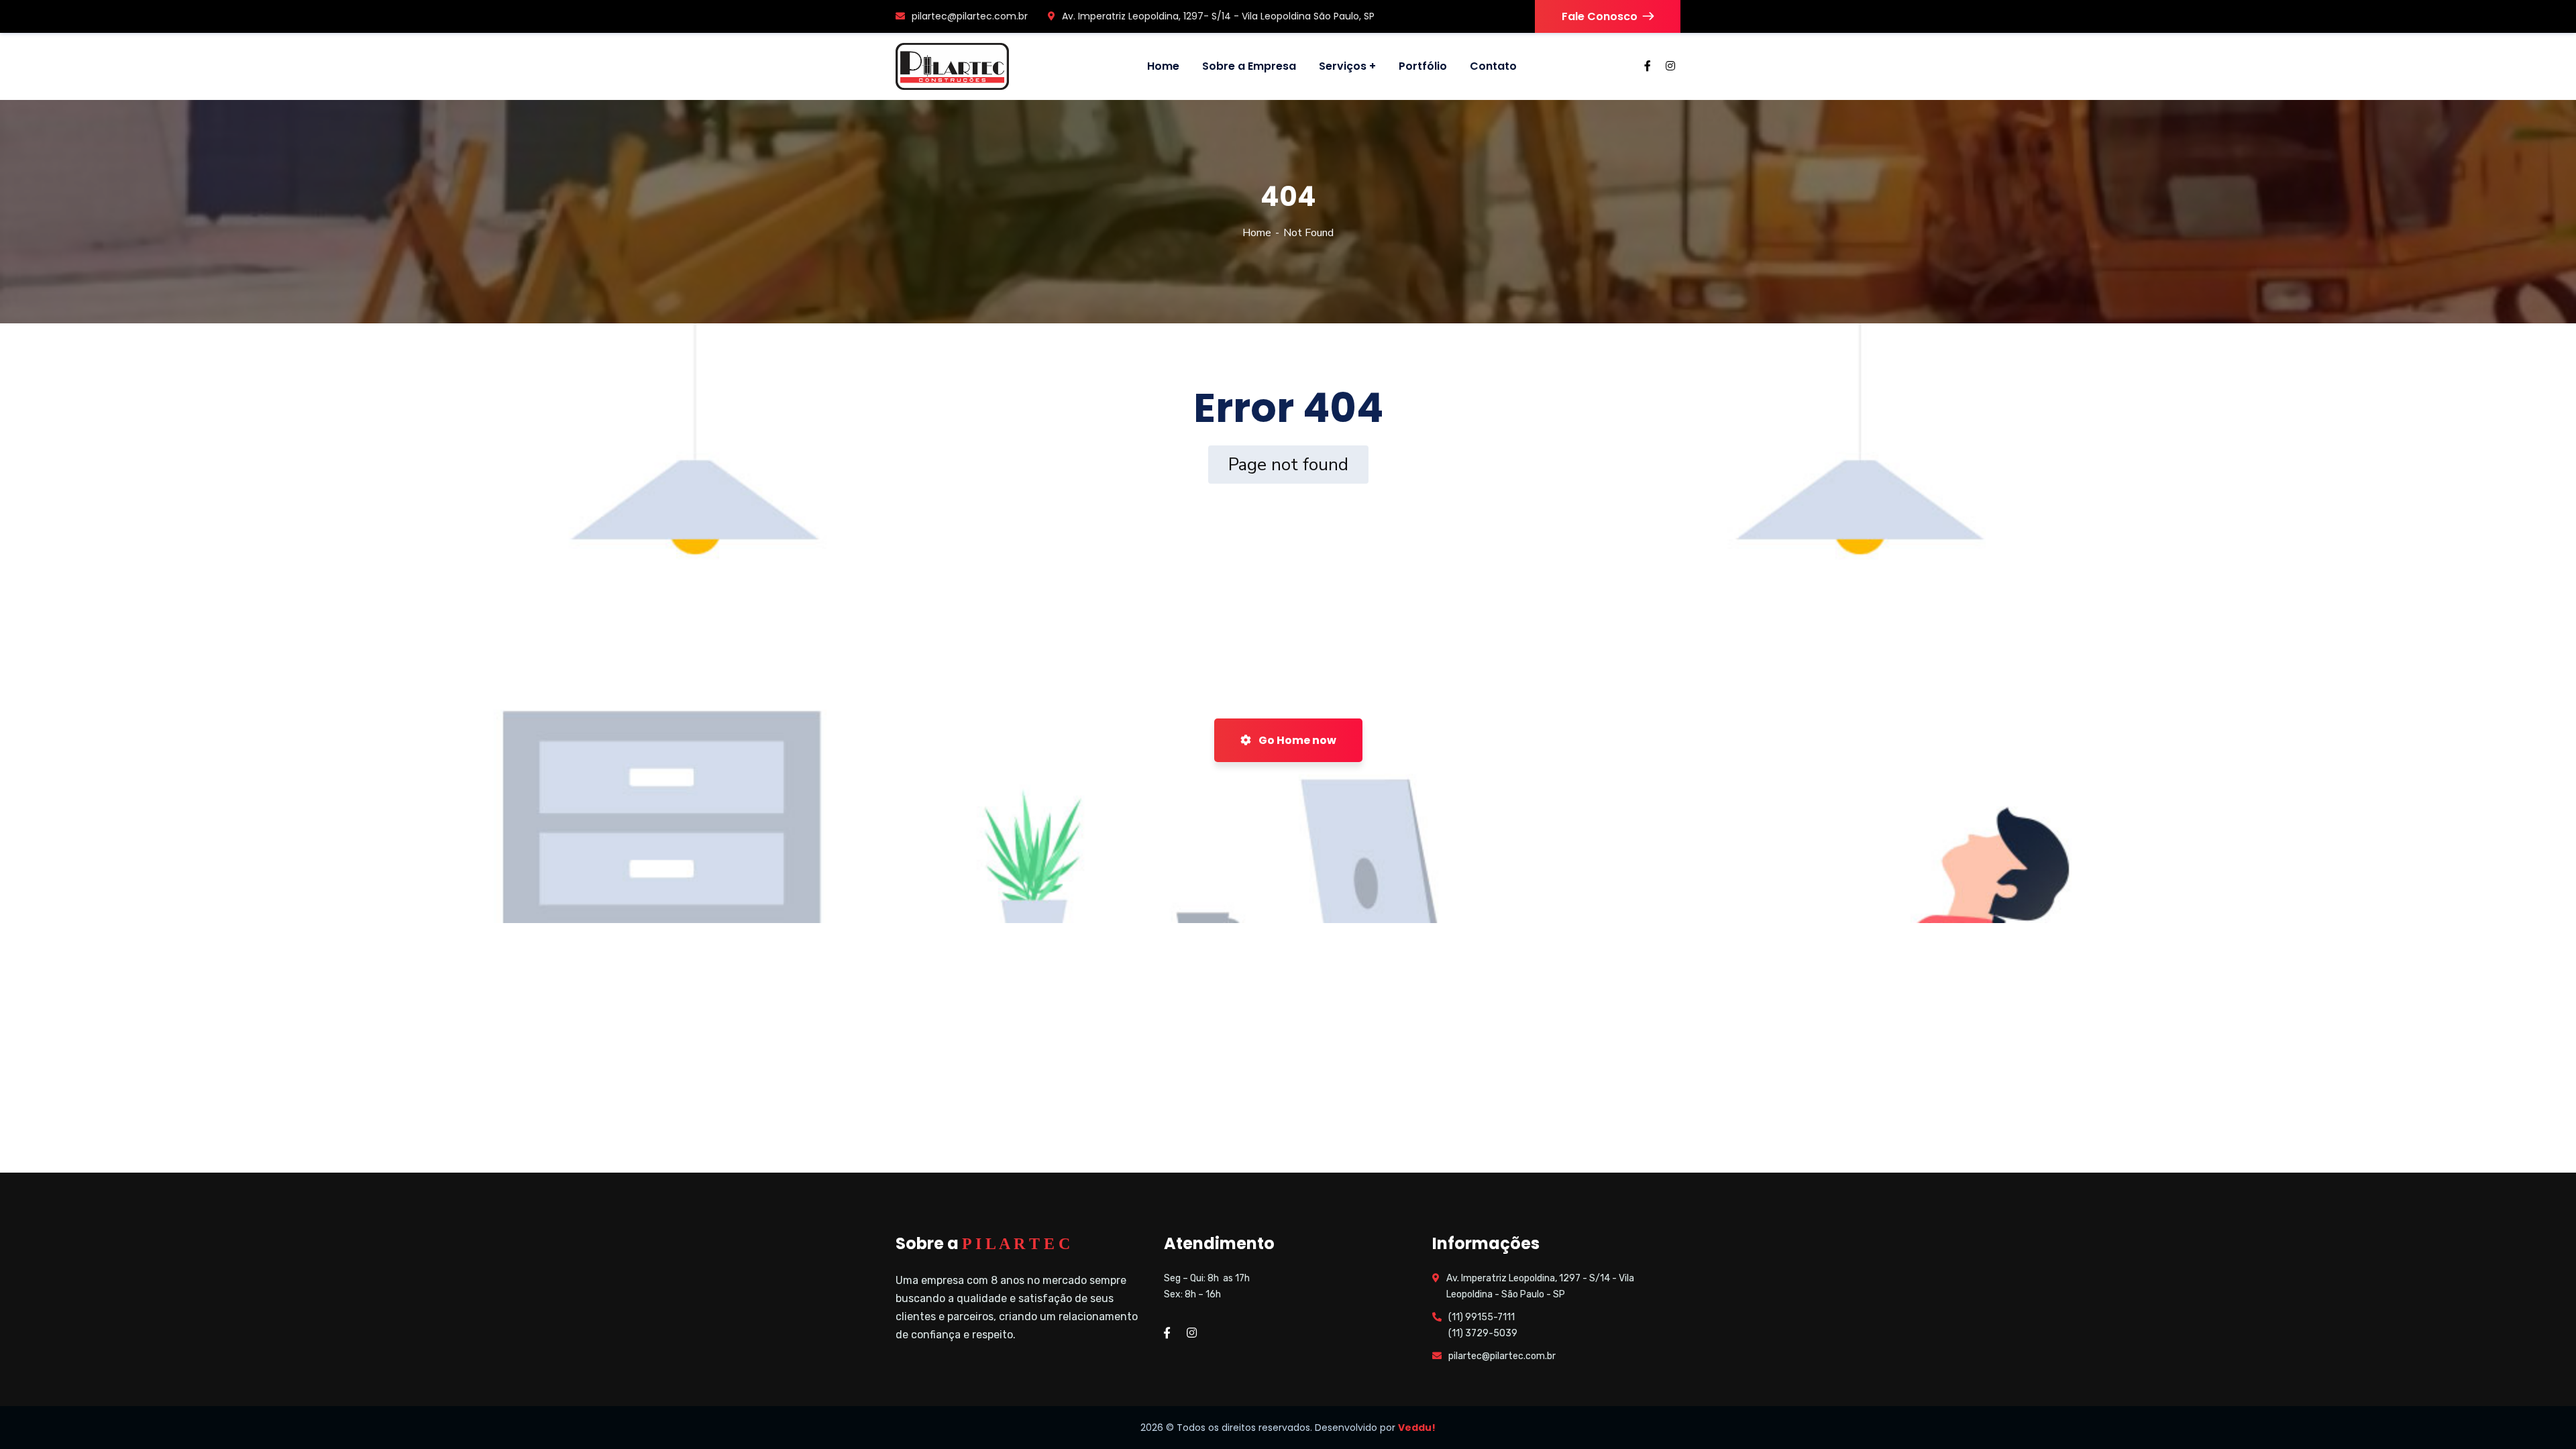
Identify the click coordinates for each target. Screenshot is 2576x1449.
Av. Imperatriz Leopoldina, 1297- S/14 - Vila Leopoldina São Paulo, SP (1218, 16)
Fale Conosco (1600, 16)
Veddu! (1417, 1428)
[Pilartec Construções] (952, 66)
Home (1257, 233)
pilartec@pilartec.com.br (970, 16)
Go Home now (1296, 740)
